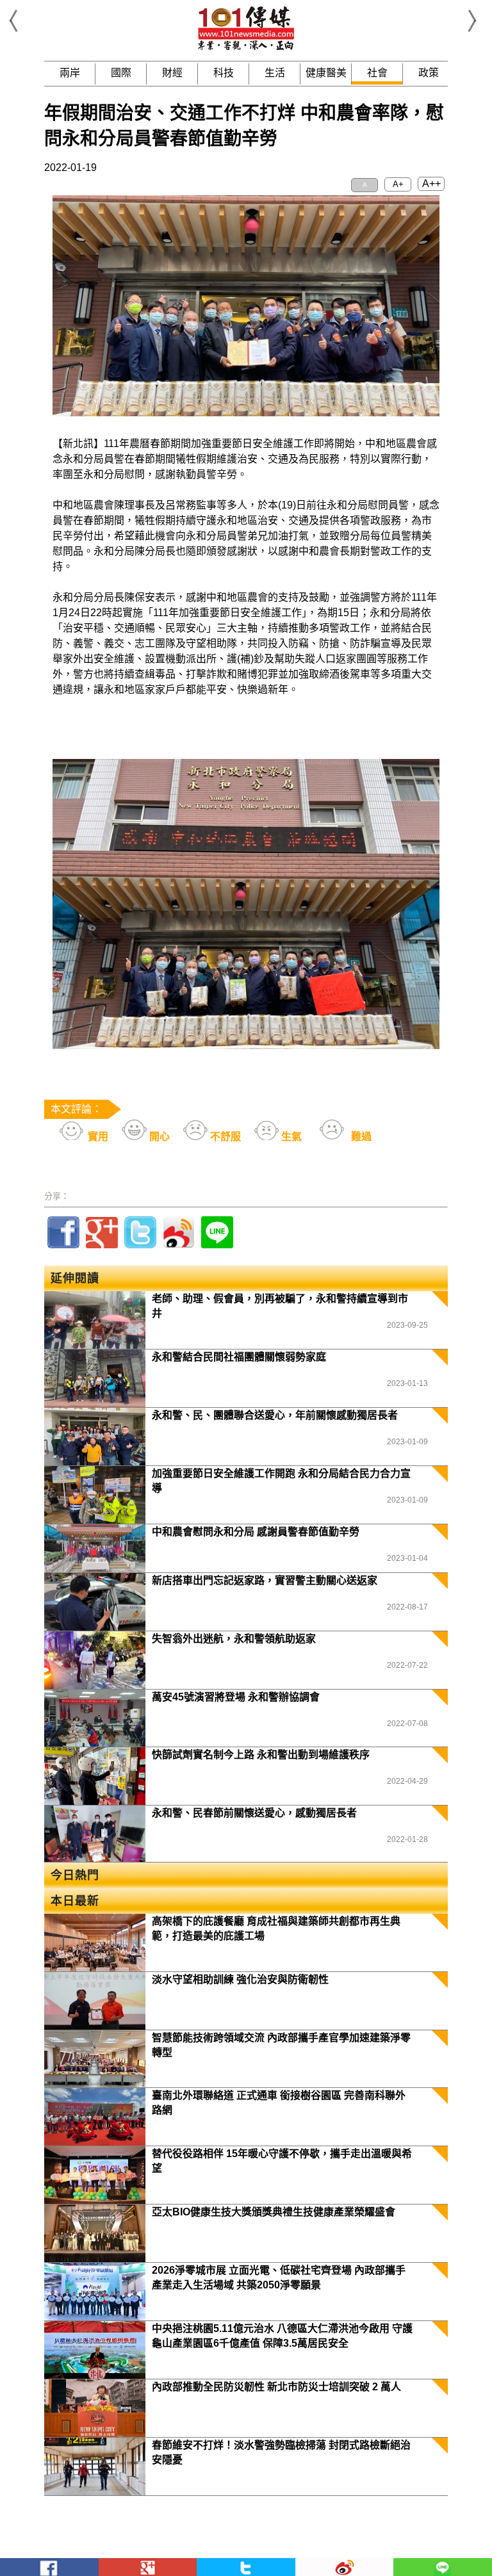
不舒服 (224, 1137)
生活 (275, 73)
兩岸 (70, 73)
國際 (121, 73)
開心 (158, 1137)
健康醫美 (326, 73)
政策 (429, 73)
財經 (172, 73)
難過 (360, 1137)
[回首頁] (246, 48)
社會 (377, 73)
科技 (224, 73)
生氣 (290, 1137)
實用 (97, 1137)
